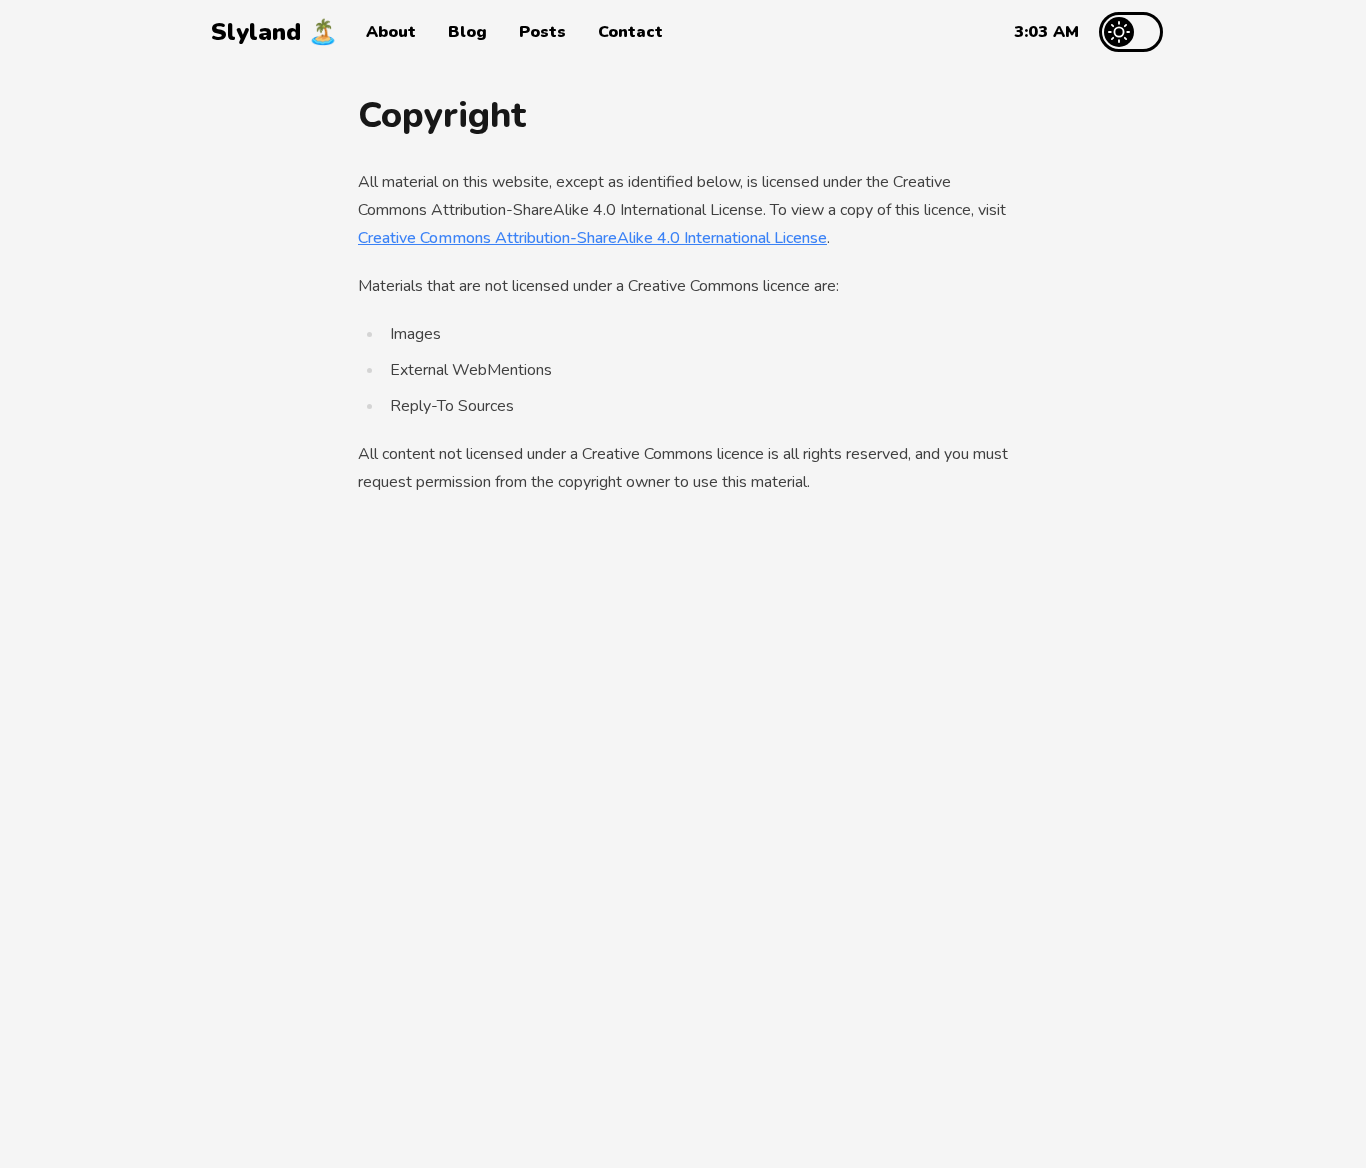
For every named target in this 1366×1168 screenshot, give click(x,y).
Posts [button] (542, 32)
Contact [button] (630, 32)
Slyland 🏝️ (274, 32)
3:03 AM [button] (1046, 32)
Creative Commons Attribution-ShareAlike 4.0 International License (592, 238)
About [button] (391, 32)
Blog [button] (467, 32)
